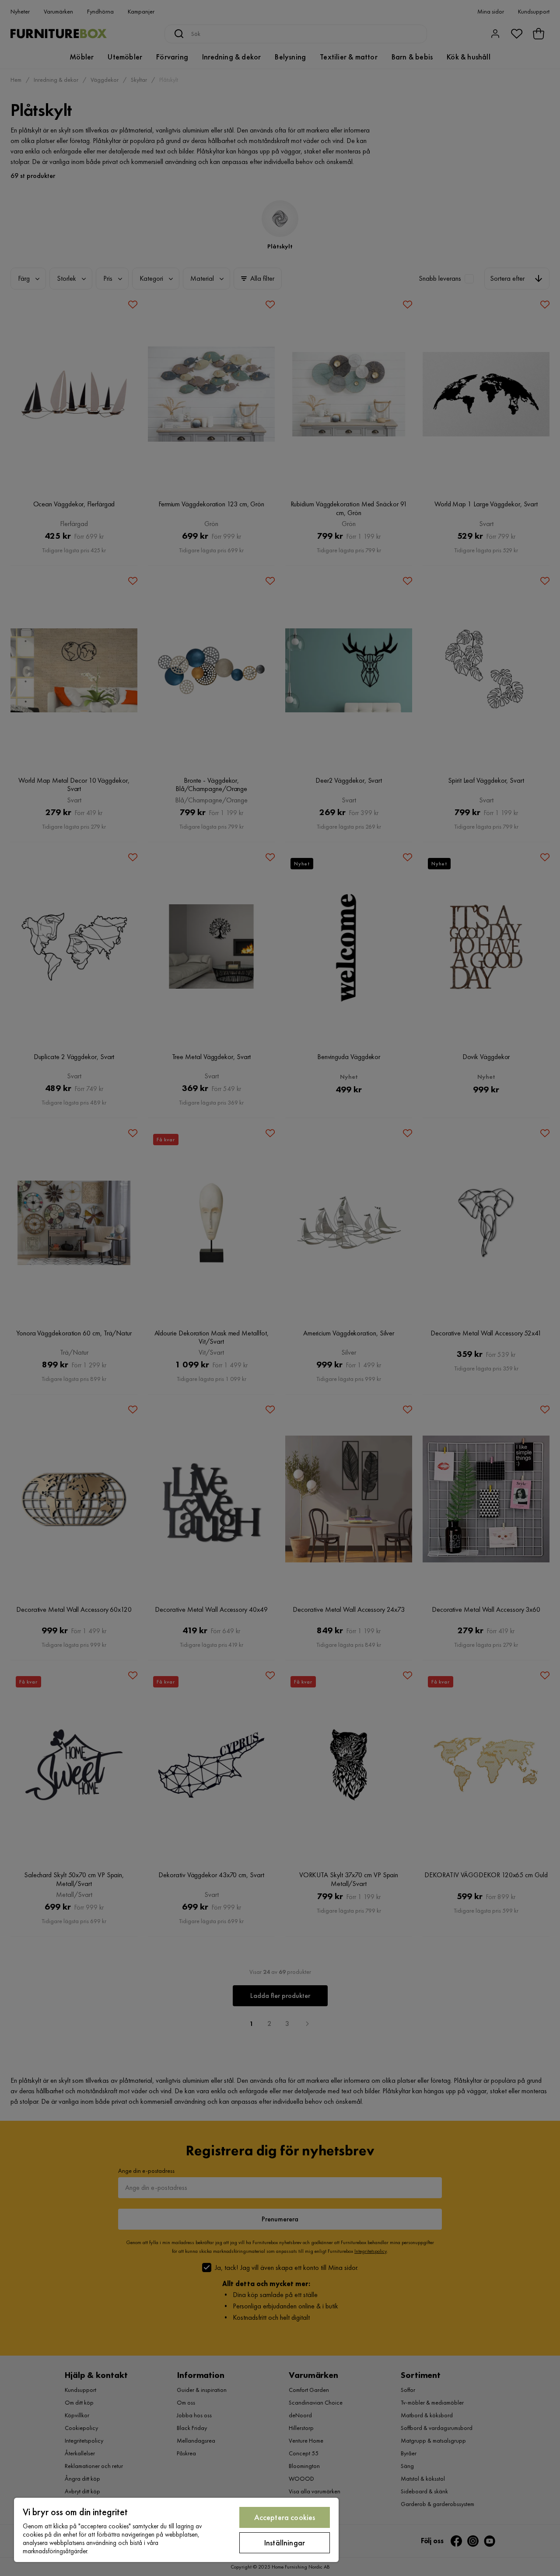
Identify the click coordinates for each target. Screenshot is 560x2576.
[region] (176, 2530)
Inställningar (285, 2543)
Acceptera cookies (285, 2517)
